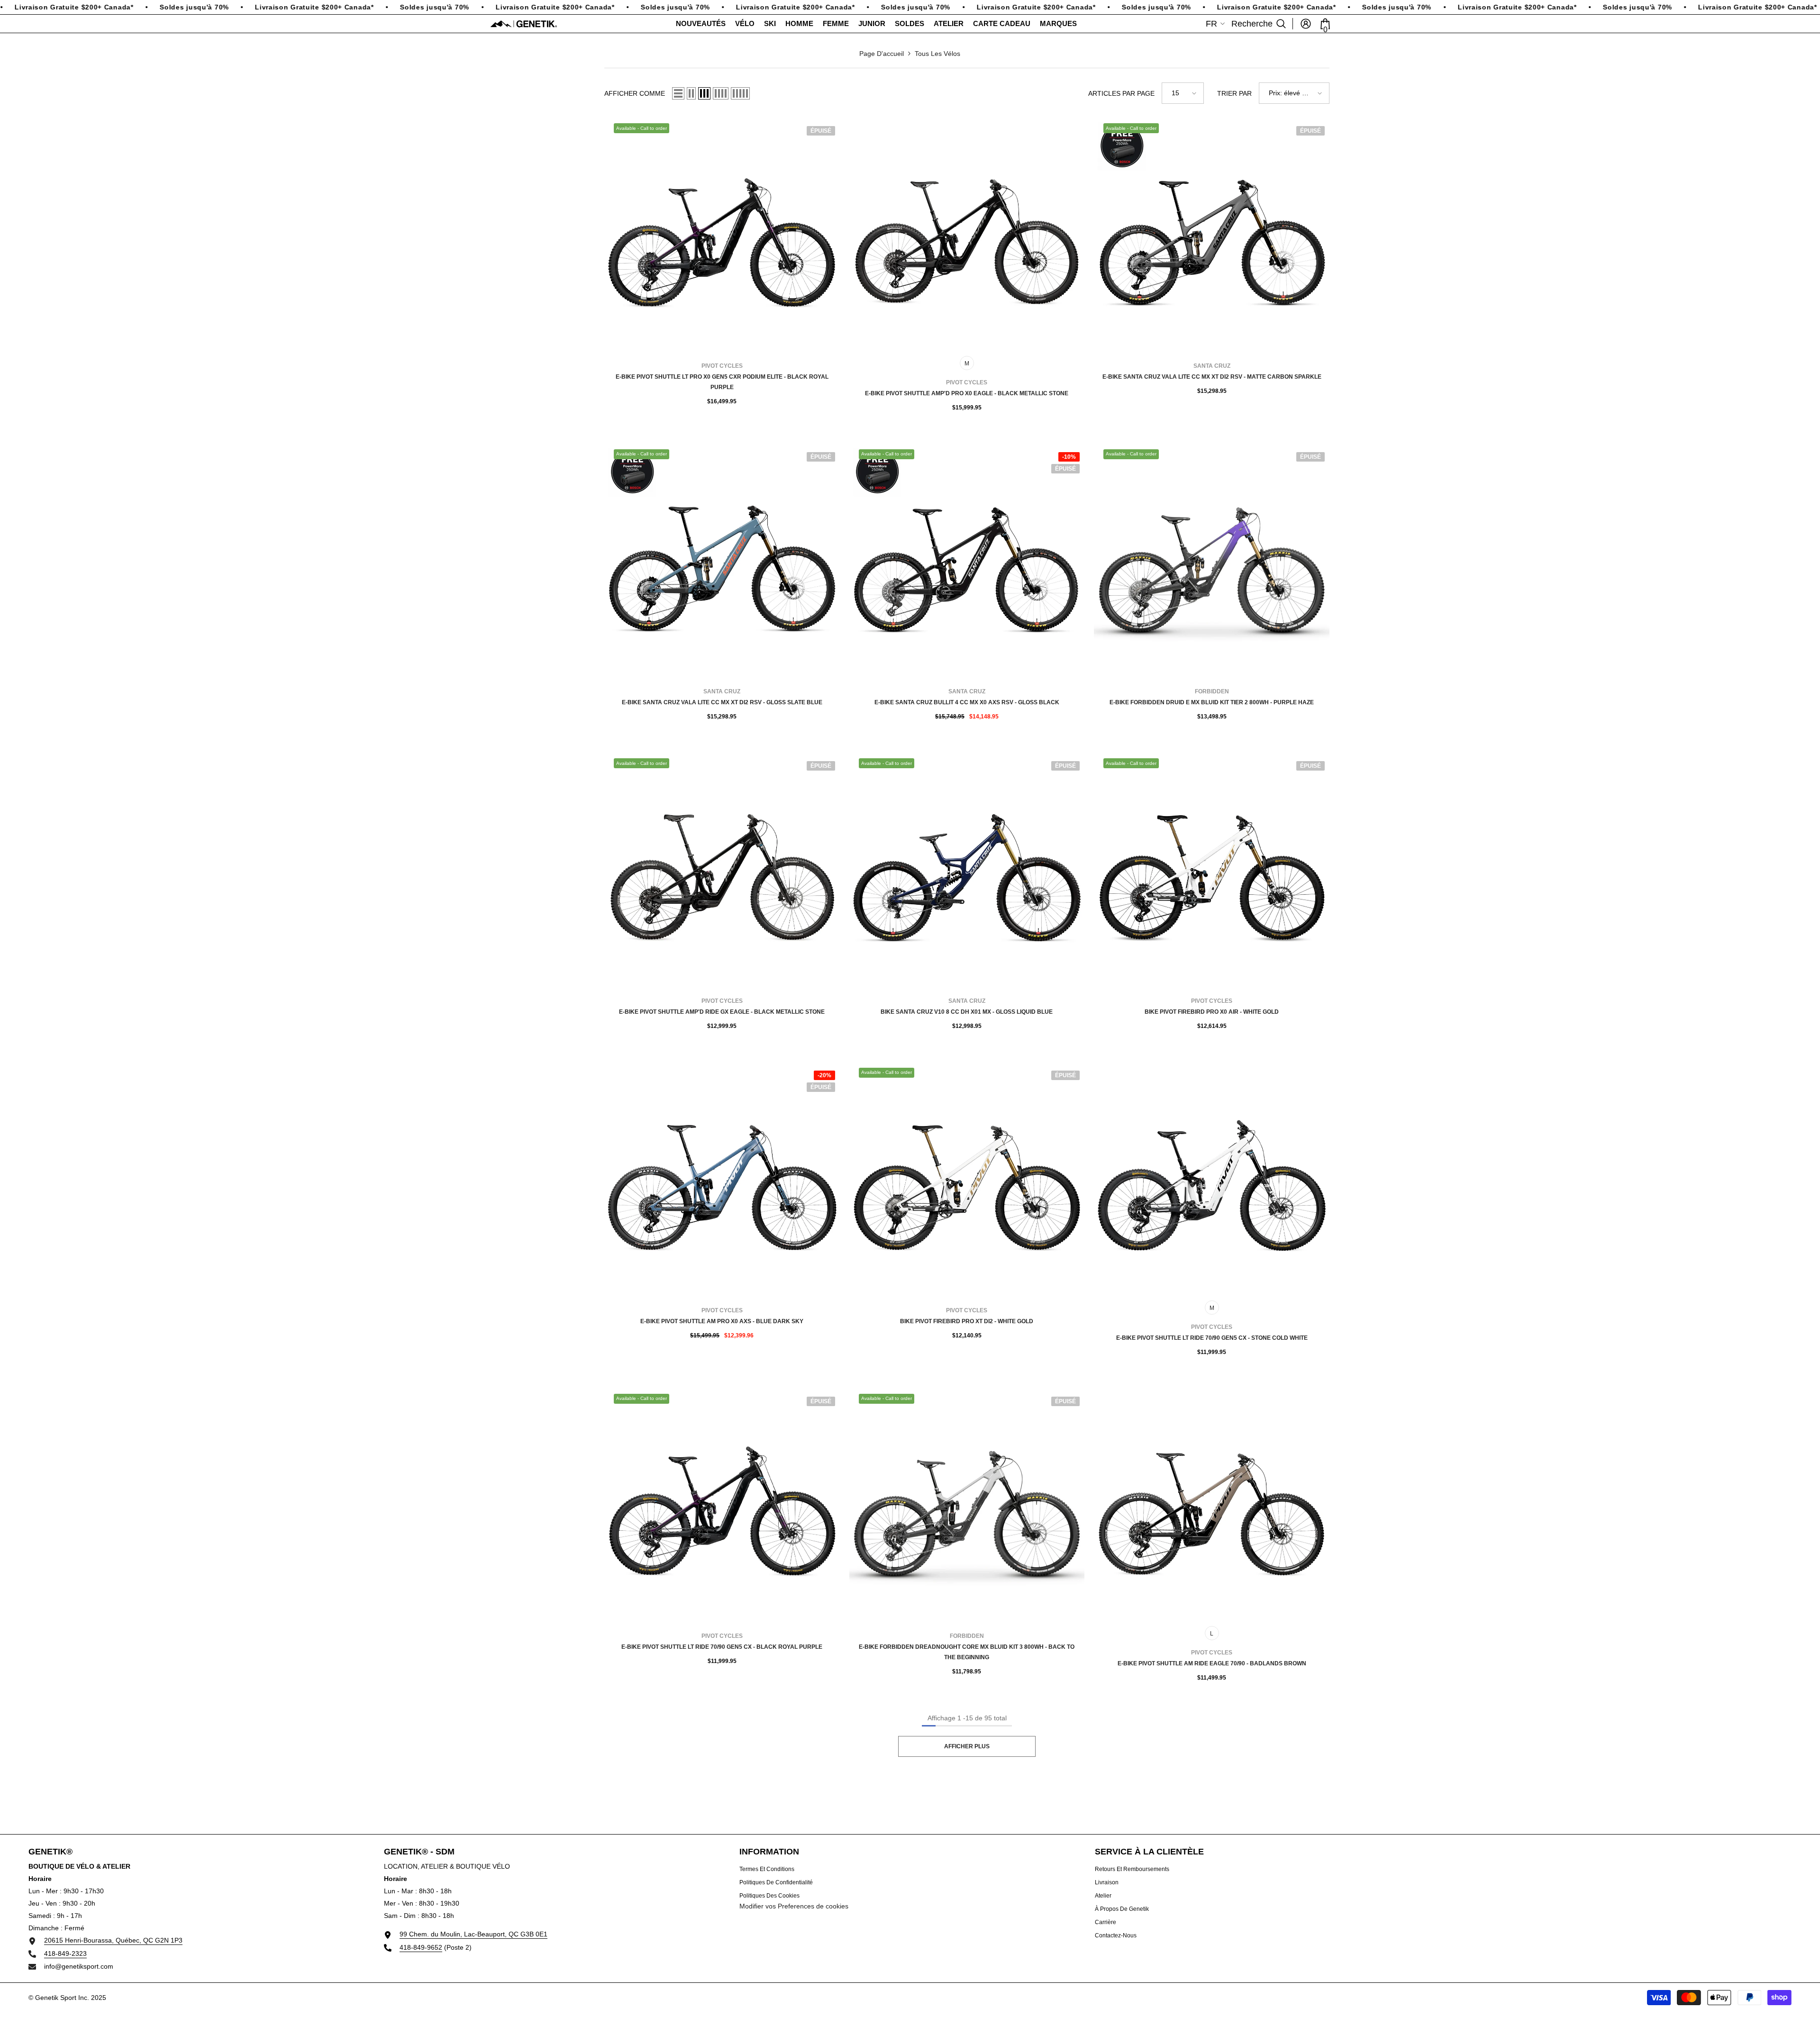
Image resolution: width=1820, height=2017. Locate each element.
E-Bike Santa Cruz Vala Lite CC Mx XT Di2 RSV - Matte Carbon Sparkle (1212, 377)
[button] (678, 93)
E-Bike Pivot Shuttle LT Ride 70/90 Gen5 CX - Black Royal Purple (722, 1647)
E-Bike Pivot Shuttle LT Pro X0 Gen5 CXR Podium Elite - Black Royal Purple (722, 382)
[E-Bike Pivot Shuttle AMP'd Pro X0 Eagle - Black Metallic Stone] (967, 236)
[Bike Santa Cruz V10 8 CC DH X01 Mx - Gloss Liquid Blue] (967, 871)
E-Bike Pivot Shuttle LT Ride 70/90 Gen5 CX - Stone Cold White (1212, 1338)
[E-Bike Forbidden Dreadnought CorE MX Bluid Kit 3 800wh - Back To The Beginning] (967, 1506)
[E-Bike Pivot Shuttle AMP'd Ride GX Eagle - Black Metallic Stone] (722, 871)
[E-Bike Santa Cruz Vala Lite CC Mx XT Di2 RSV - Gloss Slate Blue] (722, 562)
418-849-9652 (421, 1947)
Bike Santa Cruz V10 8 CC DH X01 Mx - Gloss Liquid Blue (967, 1012)
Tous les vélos (937, 54)
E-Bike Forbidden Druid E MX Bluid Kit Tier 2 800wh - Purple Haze (1212, 702)
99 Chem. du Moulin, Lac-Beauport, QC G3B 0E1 (473, 1934)
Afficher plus (967, 1746)
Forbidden (1212, 691)
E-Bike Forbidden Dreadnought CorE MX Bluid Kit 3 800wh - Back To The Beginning (967, 1652)
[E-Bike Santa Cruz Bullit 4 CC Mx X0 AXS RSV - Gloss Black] (967, 562)
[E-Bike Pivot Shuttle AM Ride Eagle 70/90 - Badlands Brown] (1212, 1506)
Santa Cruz (1212, 366)
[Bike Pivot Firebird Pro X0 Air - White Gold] (1212, 871)
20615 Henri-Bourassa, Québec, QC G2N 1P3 (113, 1940)
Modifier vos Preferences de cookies (794, 1906)
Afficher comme (635, 93)
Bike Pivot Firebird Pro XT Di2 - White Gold (967, 1321)
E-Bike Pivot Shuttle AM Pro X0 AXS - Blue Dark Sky (722, 1321)
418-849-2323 (65, 1953)
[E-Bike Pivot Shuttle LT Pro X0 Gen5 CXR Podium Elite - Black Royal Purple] (722, 236)
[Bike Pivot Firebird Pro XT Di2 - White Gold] (967, 1180)
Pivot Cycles (722, 366)
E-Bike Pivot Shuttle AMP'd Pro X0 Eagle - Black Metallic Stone (967, 393)
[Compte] (1306, 24)
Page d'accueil (882, 54)
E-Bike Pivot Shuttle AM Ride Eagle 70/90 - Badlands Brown (1212, 1663)
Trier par (1234, 93)
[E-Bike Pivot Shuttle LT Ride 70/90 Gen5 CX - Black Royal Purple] (722, 1506)
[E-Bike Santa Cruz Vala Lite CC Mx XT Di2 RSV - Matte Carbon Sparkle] (1212, 236)
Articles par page (1121, 93)
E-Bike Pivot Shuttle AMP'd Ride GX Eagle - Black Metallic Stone (722, 1012)
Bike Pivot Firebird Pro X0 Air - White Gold (1212, 1012)
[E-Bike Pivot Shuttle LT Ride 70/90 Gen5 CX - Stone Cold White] (1212, 1180)
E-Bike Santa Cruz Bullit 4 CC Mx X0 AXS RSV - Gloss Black (967, 702)
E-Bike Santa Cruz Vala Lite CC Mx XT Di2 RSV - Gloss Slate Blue (722, 702)
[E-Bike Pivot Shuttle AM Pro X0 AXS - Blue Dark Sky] (722, 1180)
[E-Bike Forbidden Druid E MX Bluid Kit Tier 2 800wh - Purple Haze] (1212, 562)
